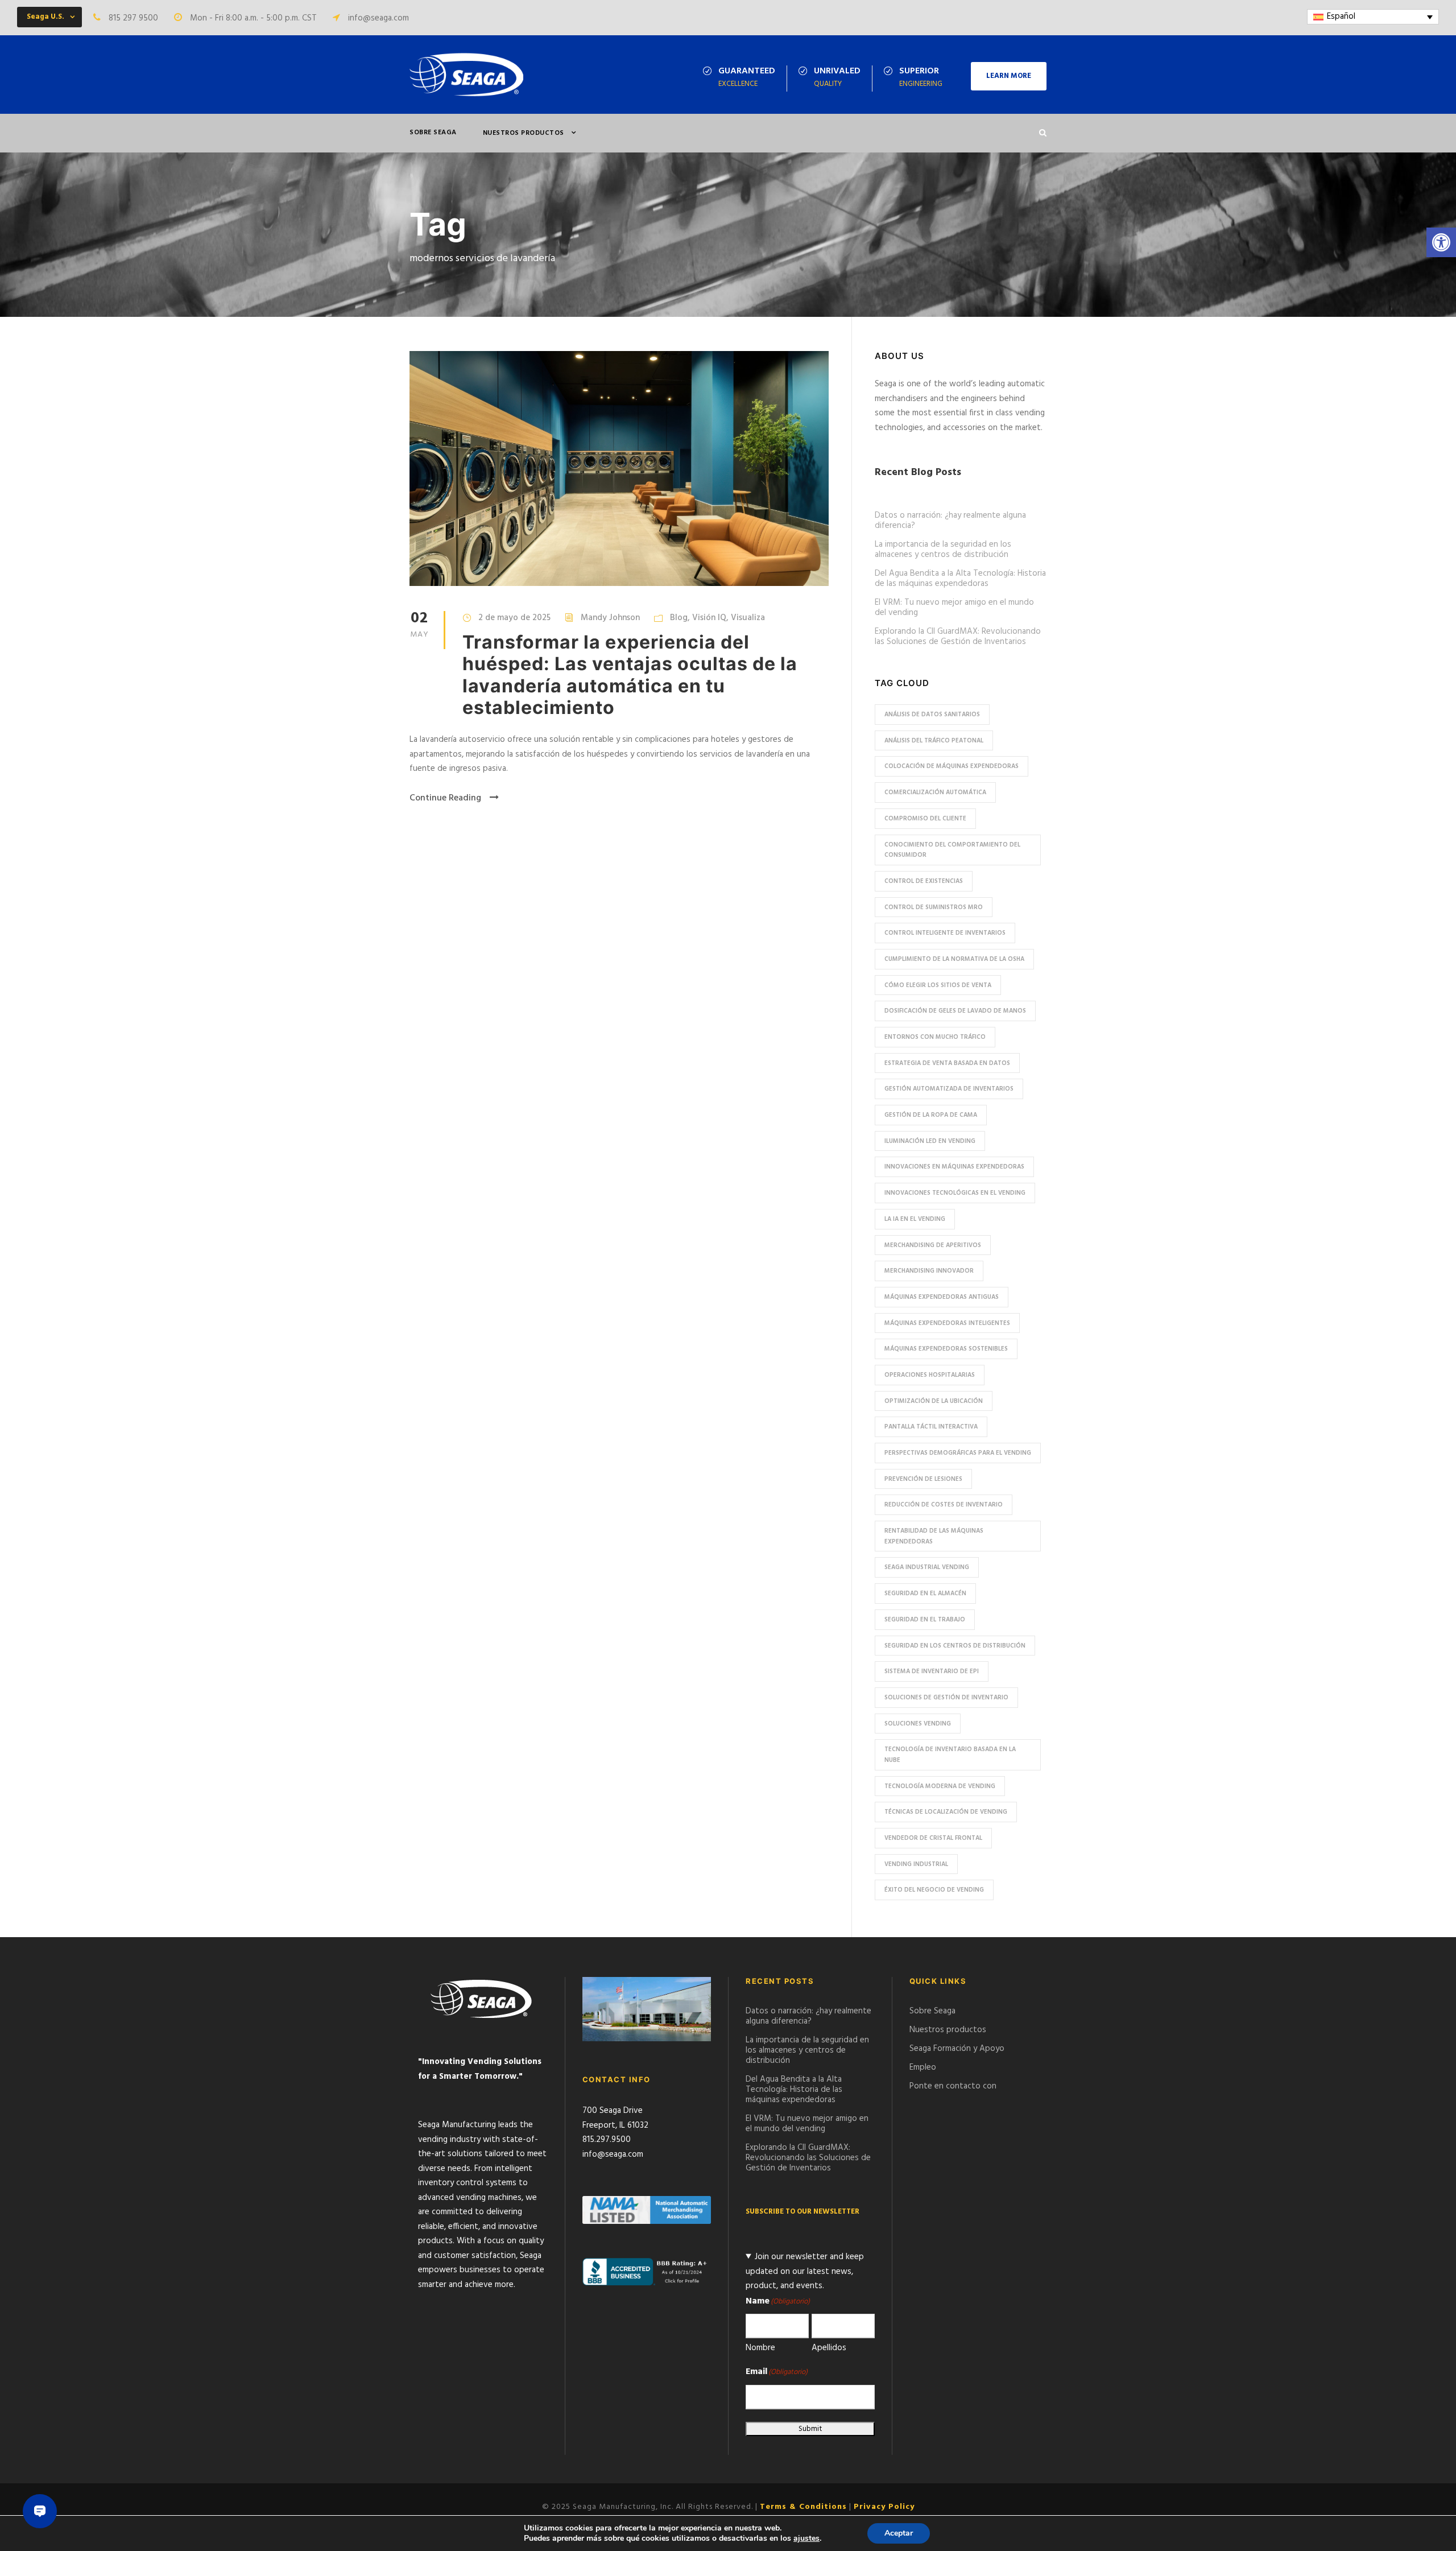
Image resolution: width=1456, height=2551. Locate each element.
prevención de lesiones (923, 1479)
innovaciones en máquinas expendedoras (954, 1167)
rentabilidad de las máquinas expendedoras (934, 1536)
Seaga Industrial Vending (927, 1567)
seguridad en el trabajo (925, 1620)
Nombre (760, 2348)
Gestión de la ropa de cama (931, 1115)
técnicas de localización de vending (946, 1812)
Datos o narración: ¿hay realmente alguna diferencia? (950, 521)
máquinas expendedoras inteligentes (947, 1323)
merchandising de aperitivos (933, 1245)
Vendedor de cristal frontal (933, 1838)
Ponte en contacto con (953, 2086)
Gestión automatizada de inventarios (949, 1089)
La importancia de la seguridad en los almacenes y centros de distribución (943, 550)
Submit (810, 2429)
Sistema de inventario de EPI (932, 1671)
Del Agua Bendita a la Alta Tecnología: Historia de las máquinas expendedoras (960, 579)
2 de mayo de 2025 (514, 618)
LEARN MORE (1009, 76)
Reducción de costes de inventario (944, 1505)
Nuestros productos (524, 133)
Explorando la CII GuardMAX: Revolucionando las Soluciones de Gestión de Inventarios (958, 637)
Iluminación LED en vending (930, 1141)
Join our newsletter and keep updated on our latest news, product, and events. (805, 2271)
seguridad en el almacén (925, 1594)
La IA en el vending (915, 1219)
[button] (1441, 242)
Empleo (923, 2067)
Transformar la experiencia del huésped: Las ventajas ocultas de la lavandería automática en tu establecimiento (630, 675)
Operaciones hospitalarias (930, 1375)
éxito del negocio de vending (934, 1890)
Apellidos (829, 2348)
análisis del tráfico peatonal (934, 741)
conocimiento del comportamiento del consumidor (952, 850)
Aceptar (899, 2533)
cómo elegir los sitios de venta (938, 985)
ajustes (806, 2538)
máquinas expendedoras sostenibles (946, 1349)
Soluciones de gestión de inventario (946, 1698)
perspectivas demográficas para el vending (958, 1453)
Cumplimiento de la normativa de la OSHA (954, 959)
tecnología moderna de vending (940, 1786)
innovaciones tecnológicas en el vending (955, 1193)
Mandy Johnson (610, 618)
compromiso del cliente (925, 819)
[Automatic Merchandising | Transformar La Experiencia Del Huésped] (619, 469)
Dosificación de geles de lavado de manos (955, 1011)
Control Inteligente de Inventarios (945, 933)
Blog (679, 618)
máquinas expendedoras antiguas (942, 1297)
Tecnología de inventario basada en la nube (950, 1755)
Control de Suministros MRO (934, 907)
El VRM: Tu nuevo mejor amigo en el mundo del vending (954, 608)
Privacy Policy (884, 2507)
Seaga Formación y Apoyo (957, 2049)
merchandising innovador (929, 1271)
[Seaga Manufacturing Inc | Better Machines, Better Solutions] (466, 75)
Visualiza (748, 618)
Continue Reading (445, 798)
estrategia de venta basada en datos (947, 1063)
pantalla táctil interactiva (931, 1427)
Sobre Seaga (433, 133)
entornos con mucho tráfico (935, 1037)
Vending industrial (916, 1864)
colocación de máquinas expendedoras (952, 766)
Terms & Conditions (803, 2507)
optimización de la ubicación (934, 1401)
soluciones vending (918, 1724)
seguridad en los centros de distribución (955, 1646)
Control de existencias (924, 881)
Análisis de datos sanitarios (932, 715)
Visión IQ (709, 618)
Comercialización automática (935, 792)
